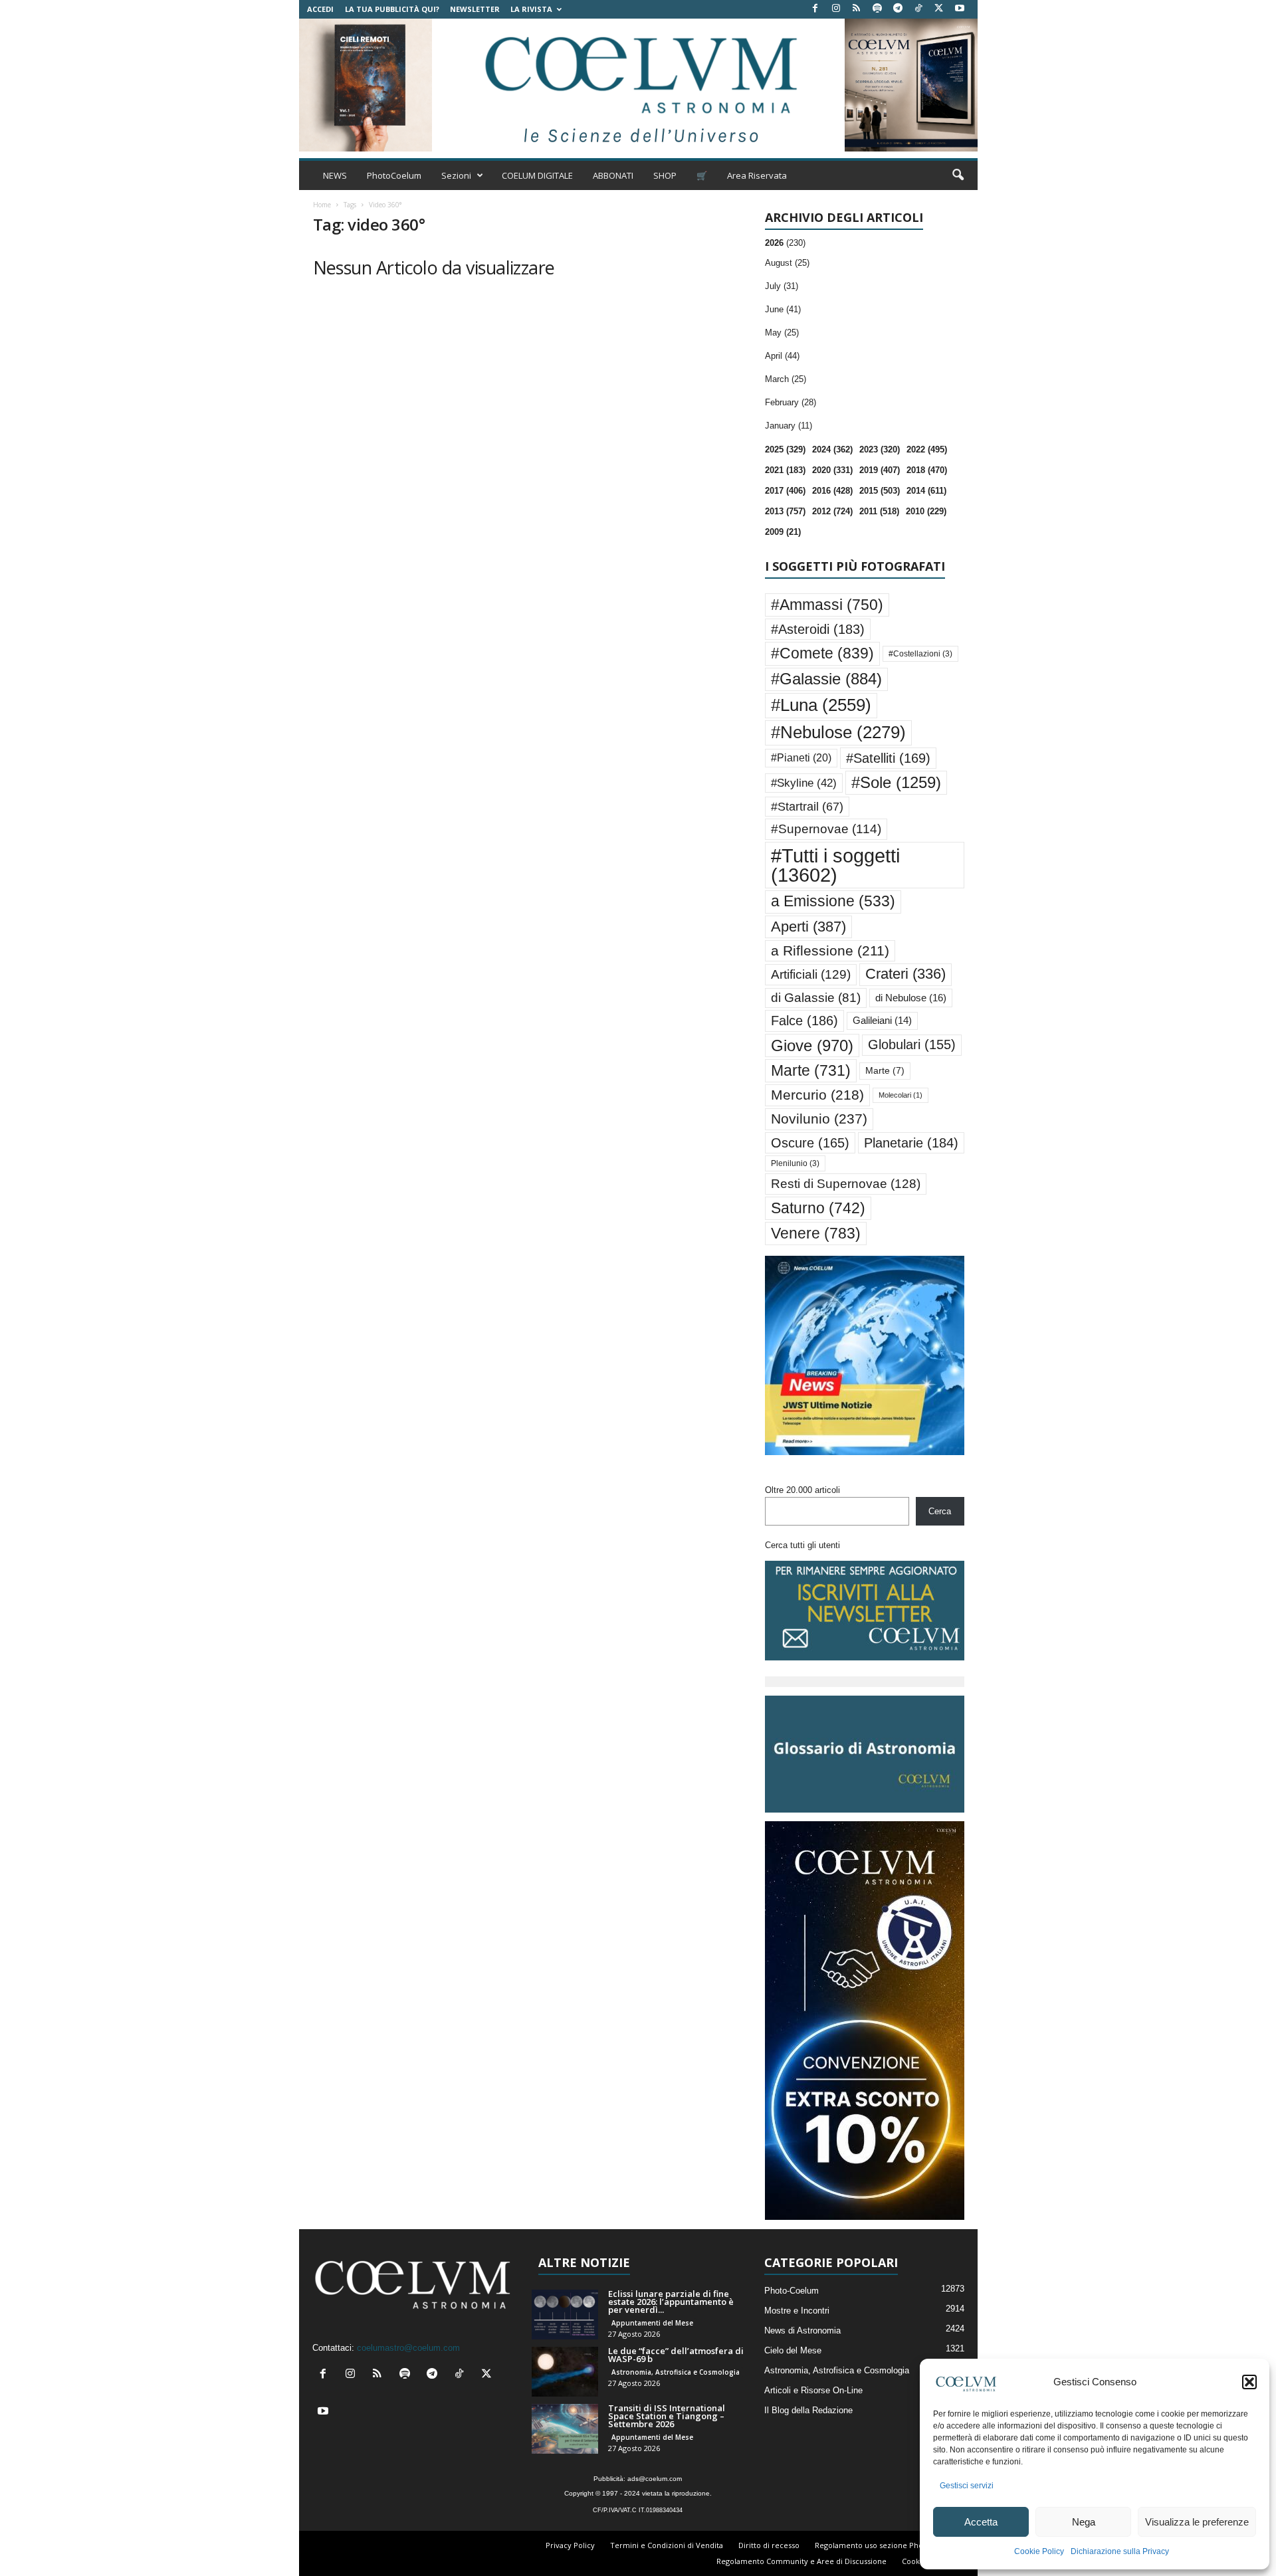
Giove (812, 1045)
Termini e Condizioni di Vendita (667, 2545)
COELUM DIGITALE (537, 175)
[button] (1249, 2382)
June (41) (783, 309)
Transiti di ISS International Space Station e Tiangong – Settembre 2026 (667, 2416)
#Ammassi (827, 605)
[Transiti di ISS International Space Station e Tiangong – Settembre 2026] (565, 2429)
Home (322, 205)
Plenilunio (795, 1163)
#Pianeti (801, 758)
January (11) (789, 426)
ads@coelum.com (655, 2479)
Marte (811, 1070)
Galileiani (882, 1020)
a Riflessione (830, 950)
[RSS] (857, 9)
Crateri (905, 974)
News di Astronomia (802, 2330)
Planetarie (911, 1143)
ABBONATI (613, 175)
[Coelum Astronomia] (638, 85)
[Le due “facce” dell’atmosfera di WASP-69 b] (565, 2372)
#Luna (821, 705)
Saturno (818, 1208)
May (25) (782, 333)
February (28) (791, 402)
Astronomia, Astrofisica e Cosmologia (676, 2372)
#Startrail (807, 807)
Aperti (808, 927)
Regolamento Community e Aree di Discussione (801, 2561)
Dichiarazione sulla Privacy (1120, 2551)
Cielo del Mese (793, 2350)
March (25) (786, 379)
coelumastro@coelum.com (408, 2348)
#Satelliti (888, 758)
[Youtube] (960, 9)
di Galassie (816, 998)
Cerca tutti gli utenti (802, 1545)
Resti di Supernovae (846, 1183)
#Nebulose (838, 732)
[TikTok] (918, 9)
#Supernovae (826, 829)
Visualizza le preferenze (1197, 2522)
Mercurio (817, 1095)
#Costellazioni (920, 654)
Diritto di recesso (769, 2545)
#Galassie (826, 679)
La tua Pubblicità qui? (392, 9)
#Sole (896, 782)
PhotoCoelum (394, 175)
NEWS (335, 175)
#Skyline (804, 783)
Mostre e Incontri (797, 2311)
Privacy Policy (570, 2545)
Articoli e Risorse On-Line (813, 2390)
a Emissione (833, 901)
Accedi (320, 9)
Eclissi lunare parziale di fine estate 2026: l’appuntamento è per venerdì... (671, 2302)
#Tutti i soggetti (835, 865)
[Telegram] (898, 9)
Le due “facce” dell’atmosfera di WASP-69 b (676, 2355)
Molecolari (901, 1095)
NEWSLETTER (475, 9)
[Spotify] (877, 9)
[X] (939, 9)
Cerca (940, 1511)
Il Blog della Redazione (808, 2410)
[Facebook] (815, 9)
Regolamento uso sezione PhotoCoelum (887, 2545)
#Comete (822, 653)
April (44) (782, 356)
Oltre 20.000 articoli (802, 1490)
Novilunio (819, 1119)
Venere (816, 1233)
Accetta (981, 2522)
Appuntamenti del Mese (652, 2323)
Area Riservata (757, 175)
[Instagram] (836, 9)
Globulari (912, 1044)
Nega (1084, 2522)
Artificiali (811, 974)
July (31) (782, 286)
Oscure (810, 1143)
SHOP (665, 175)
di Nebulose (911, 998)
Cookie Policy (1039, 2551)
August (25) (787, 263)
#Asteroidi (818, 629)
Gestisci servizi (967, 2486)
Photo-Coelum (792, 2291)
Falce (804, 1021)
